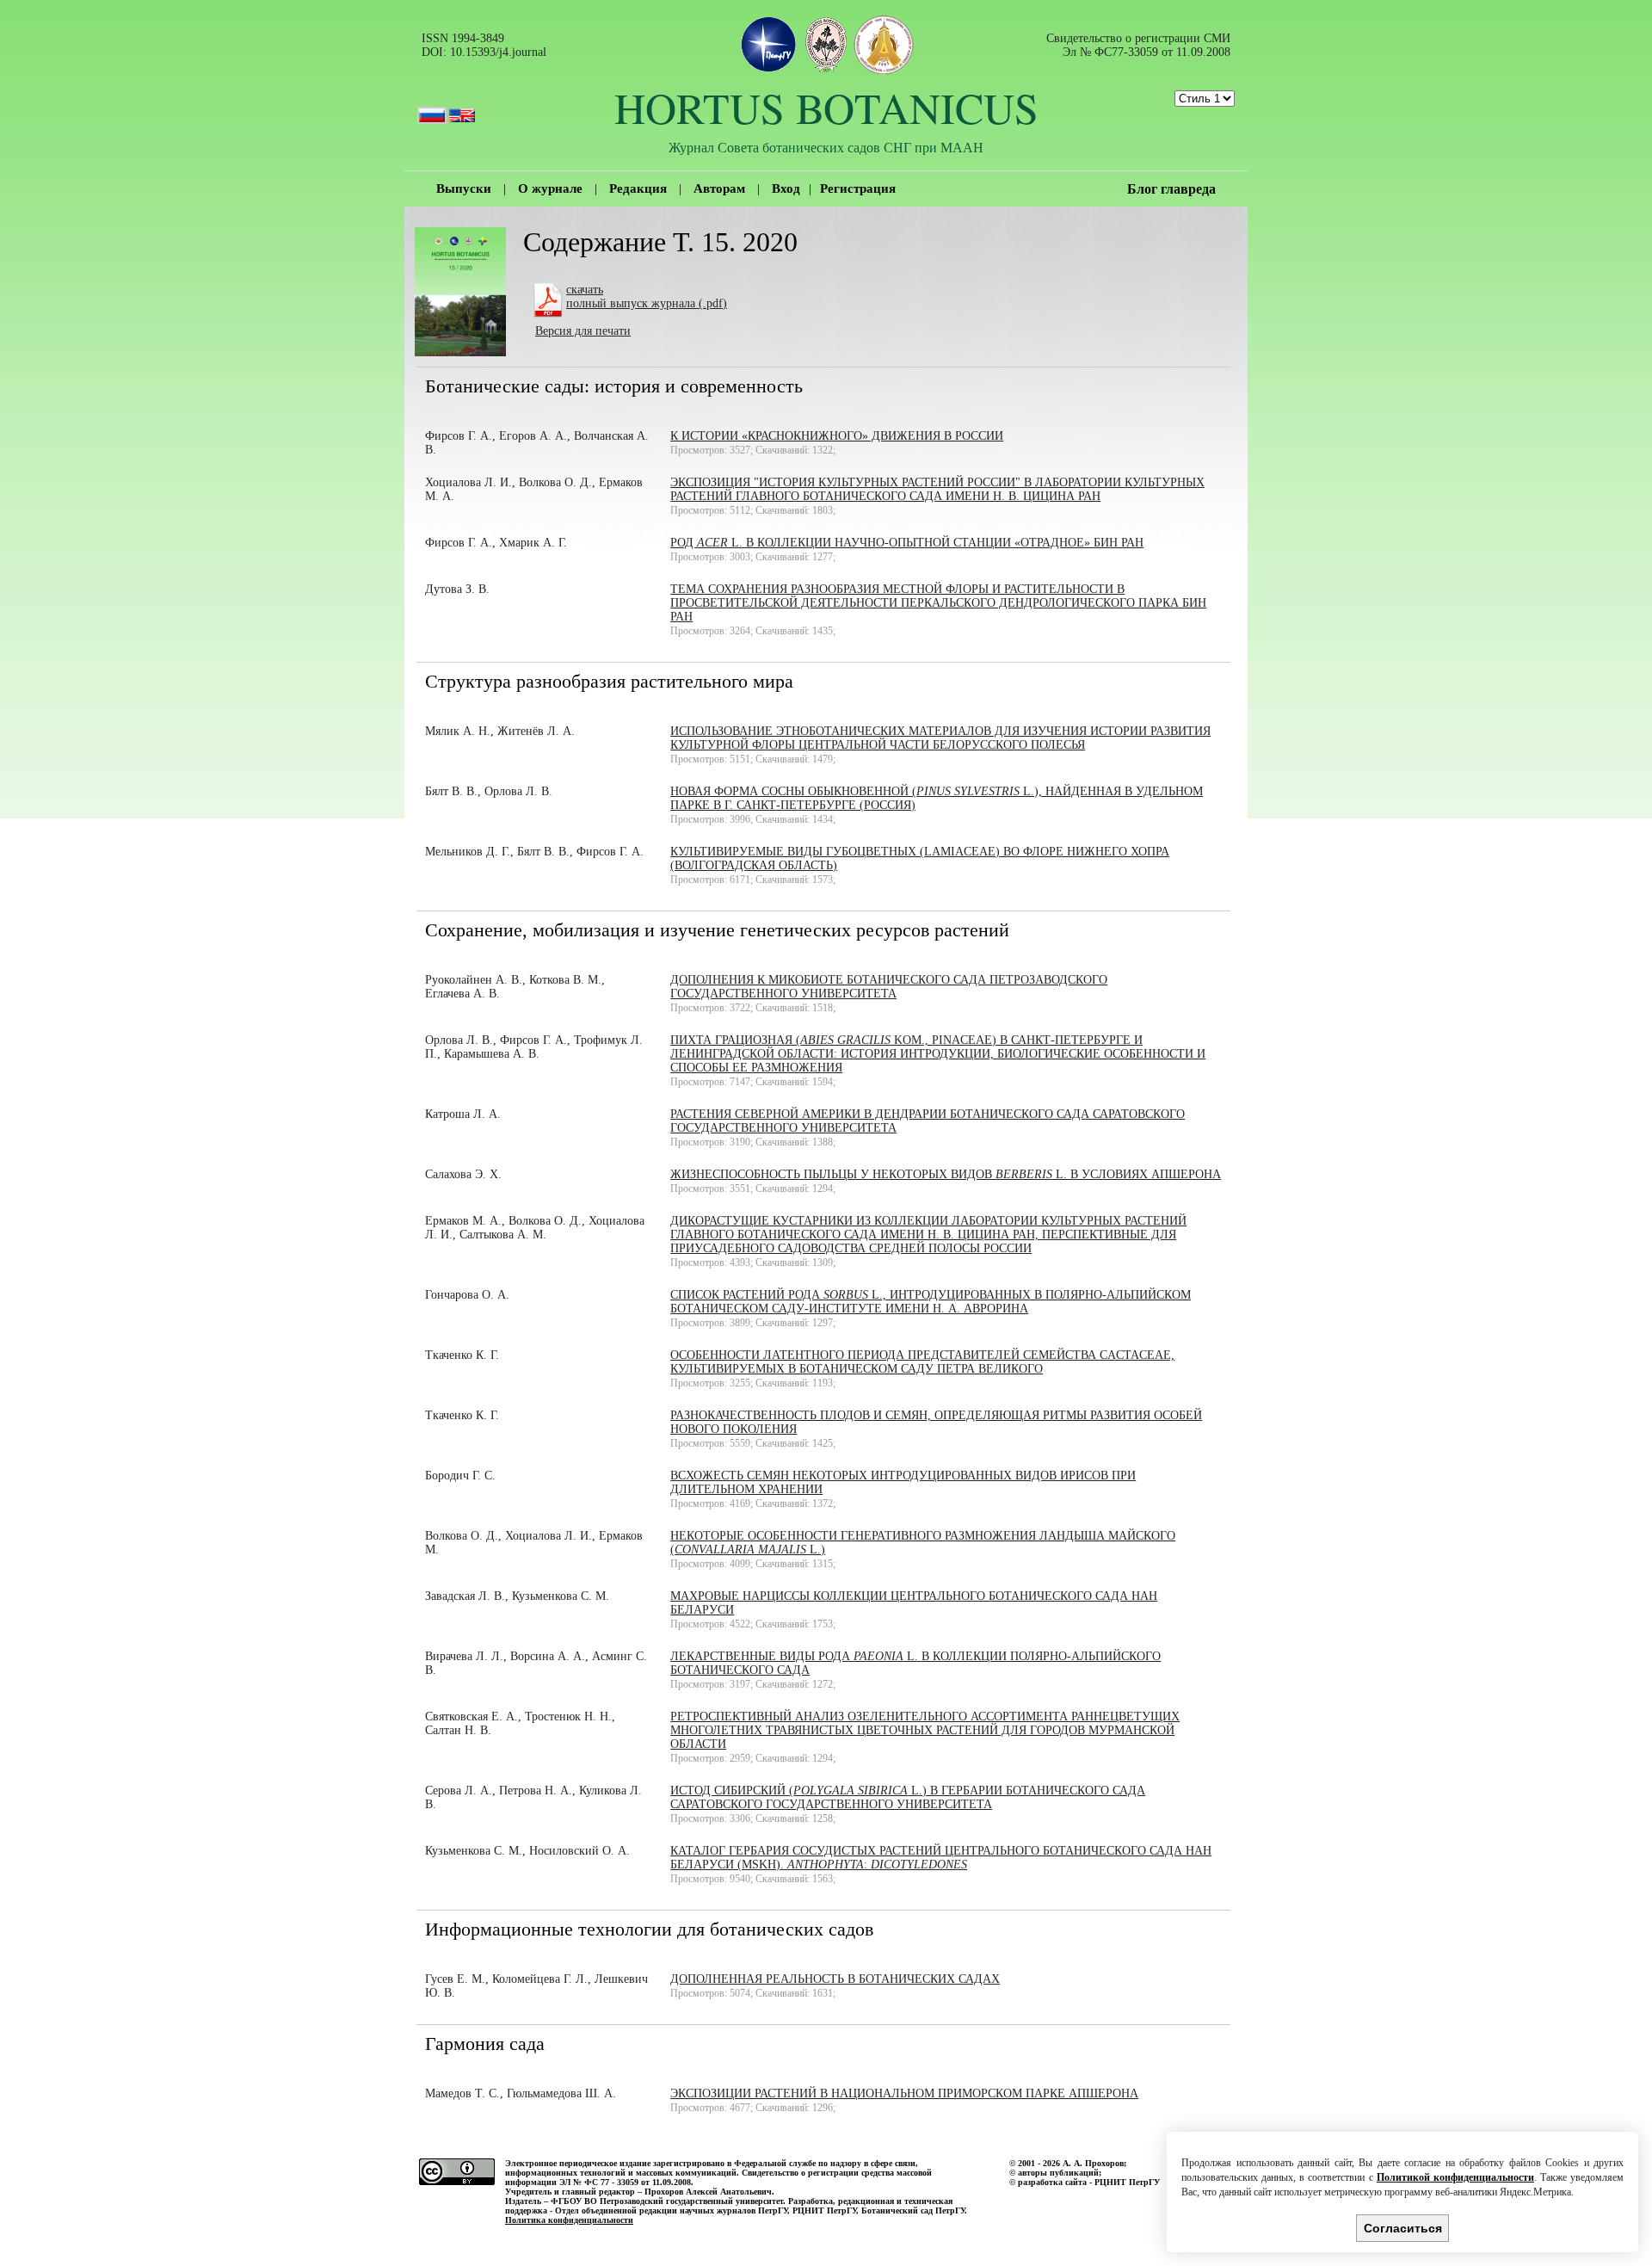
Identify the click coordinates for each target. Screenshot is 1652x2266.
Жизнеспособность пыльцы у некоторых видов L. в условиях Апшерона (946, 1174)
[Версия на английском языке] (462, 107)
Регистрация (858, 188)
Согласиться (1403, 2228)
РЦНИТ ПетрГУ (824, 2210)
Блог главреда (1171, 189)
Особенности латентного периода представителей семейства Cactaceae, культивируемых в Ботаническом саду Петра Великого (922, 1362)
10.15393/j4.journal (498, 52)
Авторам (719, 188)
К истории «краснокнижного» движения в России (837, 436)
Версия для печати (583, 331)
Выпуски (464, 188)
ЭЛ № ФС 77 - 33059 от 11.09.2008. (626, 2182)
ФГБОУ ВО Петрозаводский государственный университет (667, 2201)
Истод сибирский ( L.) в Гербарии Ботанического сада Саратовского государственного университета (908, 1797)
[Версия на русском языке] (432, 107)
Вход (786, 188)
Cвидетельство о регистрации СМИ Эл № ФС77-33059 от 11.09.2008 (1138, 45)
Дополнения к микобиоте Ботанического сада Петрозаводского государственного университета (889, 987)
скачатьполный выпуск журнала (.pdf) (647, 296)
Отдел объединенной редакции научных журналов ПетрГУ (671, 2210)
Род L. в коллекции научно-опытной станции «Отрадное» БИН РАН (907, 543)
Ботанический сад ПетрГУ (913, 2210)
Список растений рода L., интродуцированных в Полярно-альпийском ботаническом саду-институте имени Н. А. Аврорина (931, 1302)
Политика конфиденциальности (569, 2220)
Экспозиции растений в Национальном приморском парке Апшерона (904, 2093)
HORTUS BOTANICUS (826, 107)
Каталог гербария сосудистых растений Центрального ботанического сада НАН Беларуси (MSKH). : (941, 1858)
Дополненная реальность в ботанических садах (835, 1979)
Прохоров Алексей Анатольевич (708, 2192)
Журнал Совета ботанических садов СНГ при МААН (826, 147)
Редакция (638, 188)
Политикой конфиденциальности (1455, 2177)
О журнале (550, 188)
